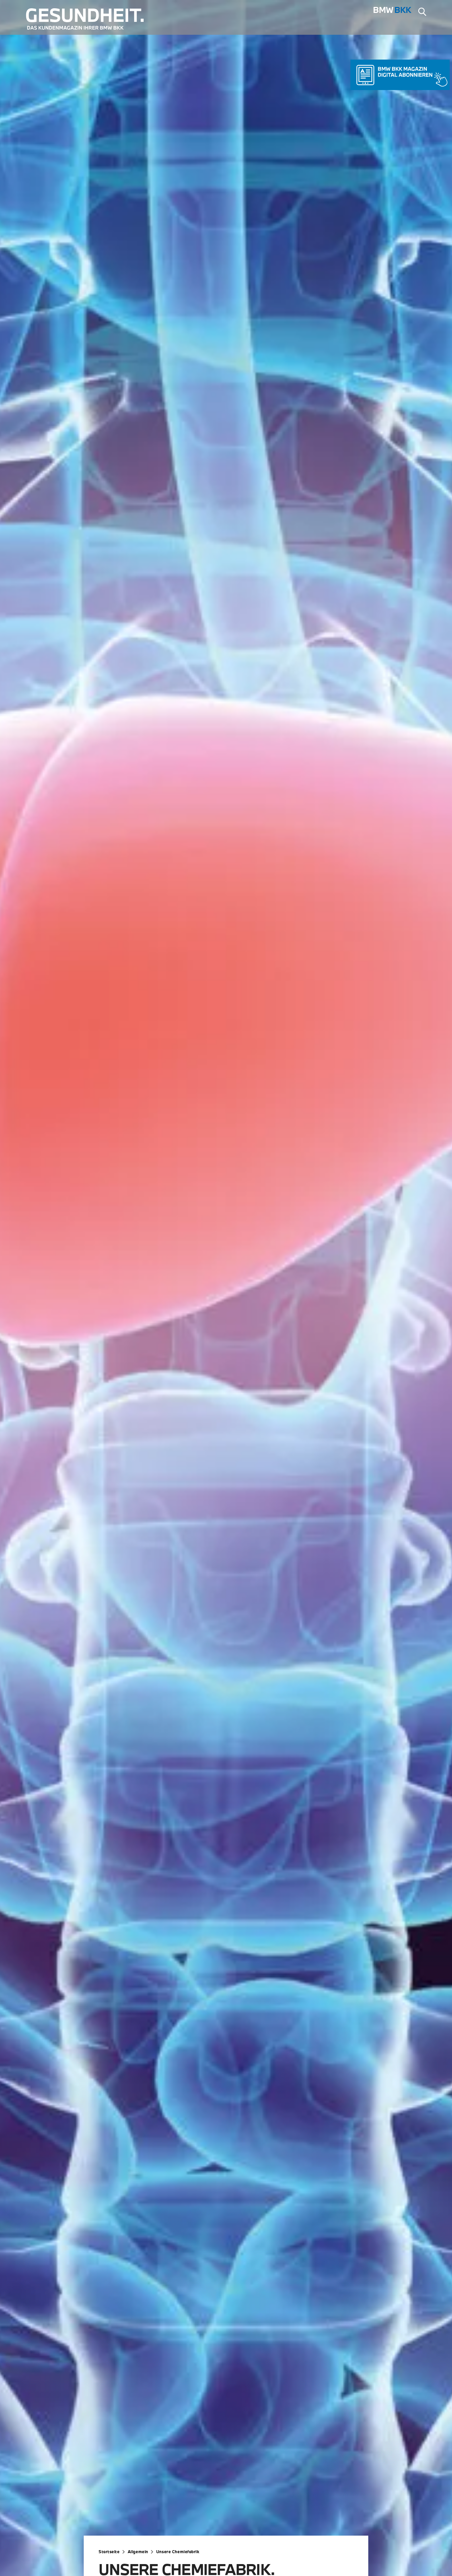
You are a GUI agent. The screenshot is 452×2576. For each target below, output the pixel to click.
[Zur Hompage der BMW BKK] (393, 12)
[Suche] (422, 13)
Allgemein (138, 2552)
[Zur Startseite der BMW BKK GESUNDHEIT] (90, 19)
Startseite (109, 2552)
